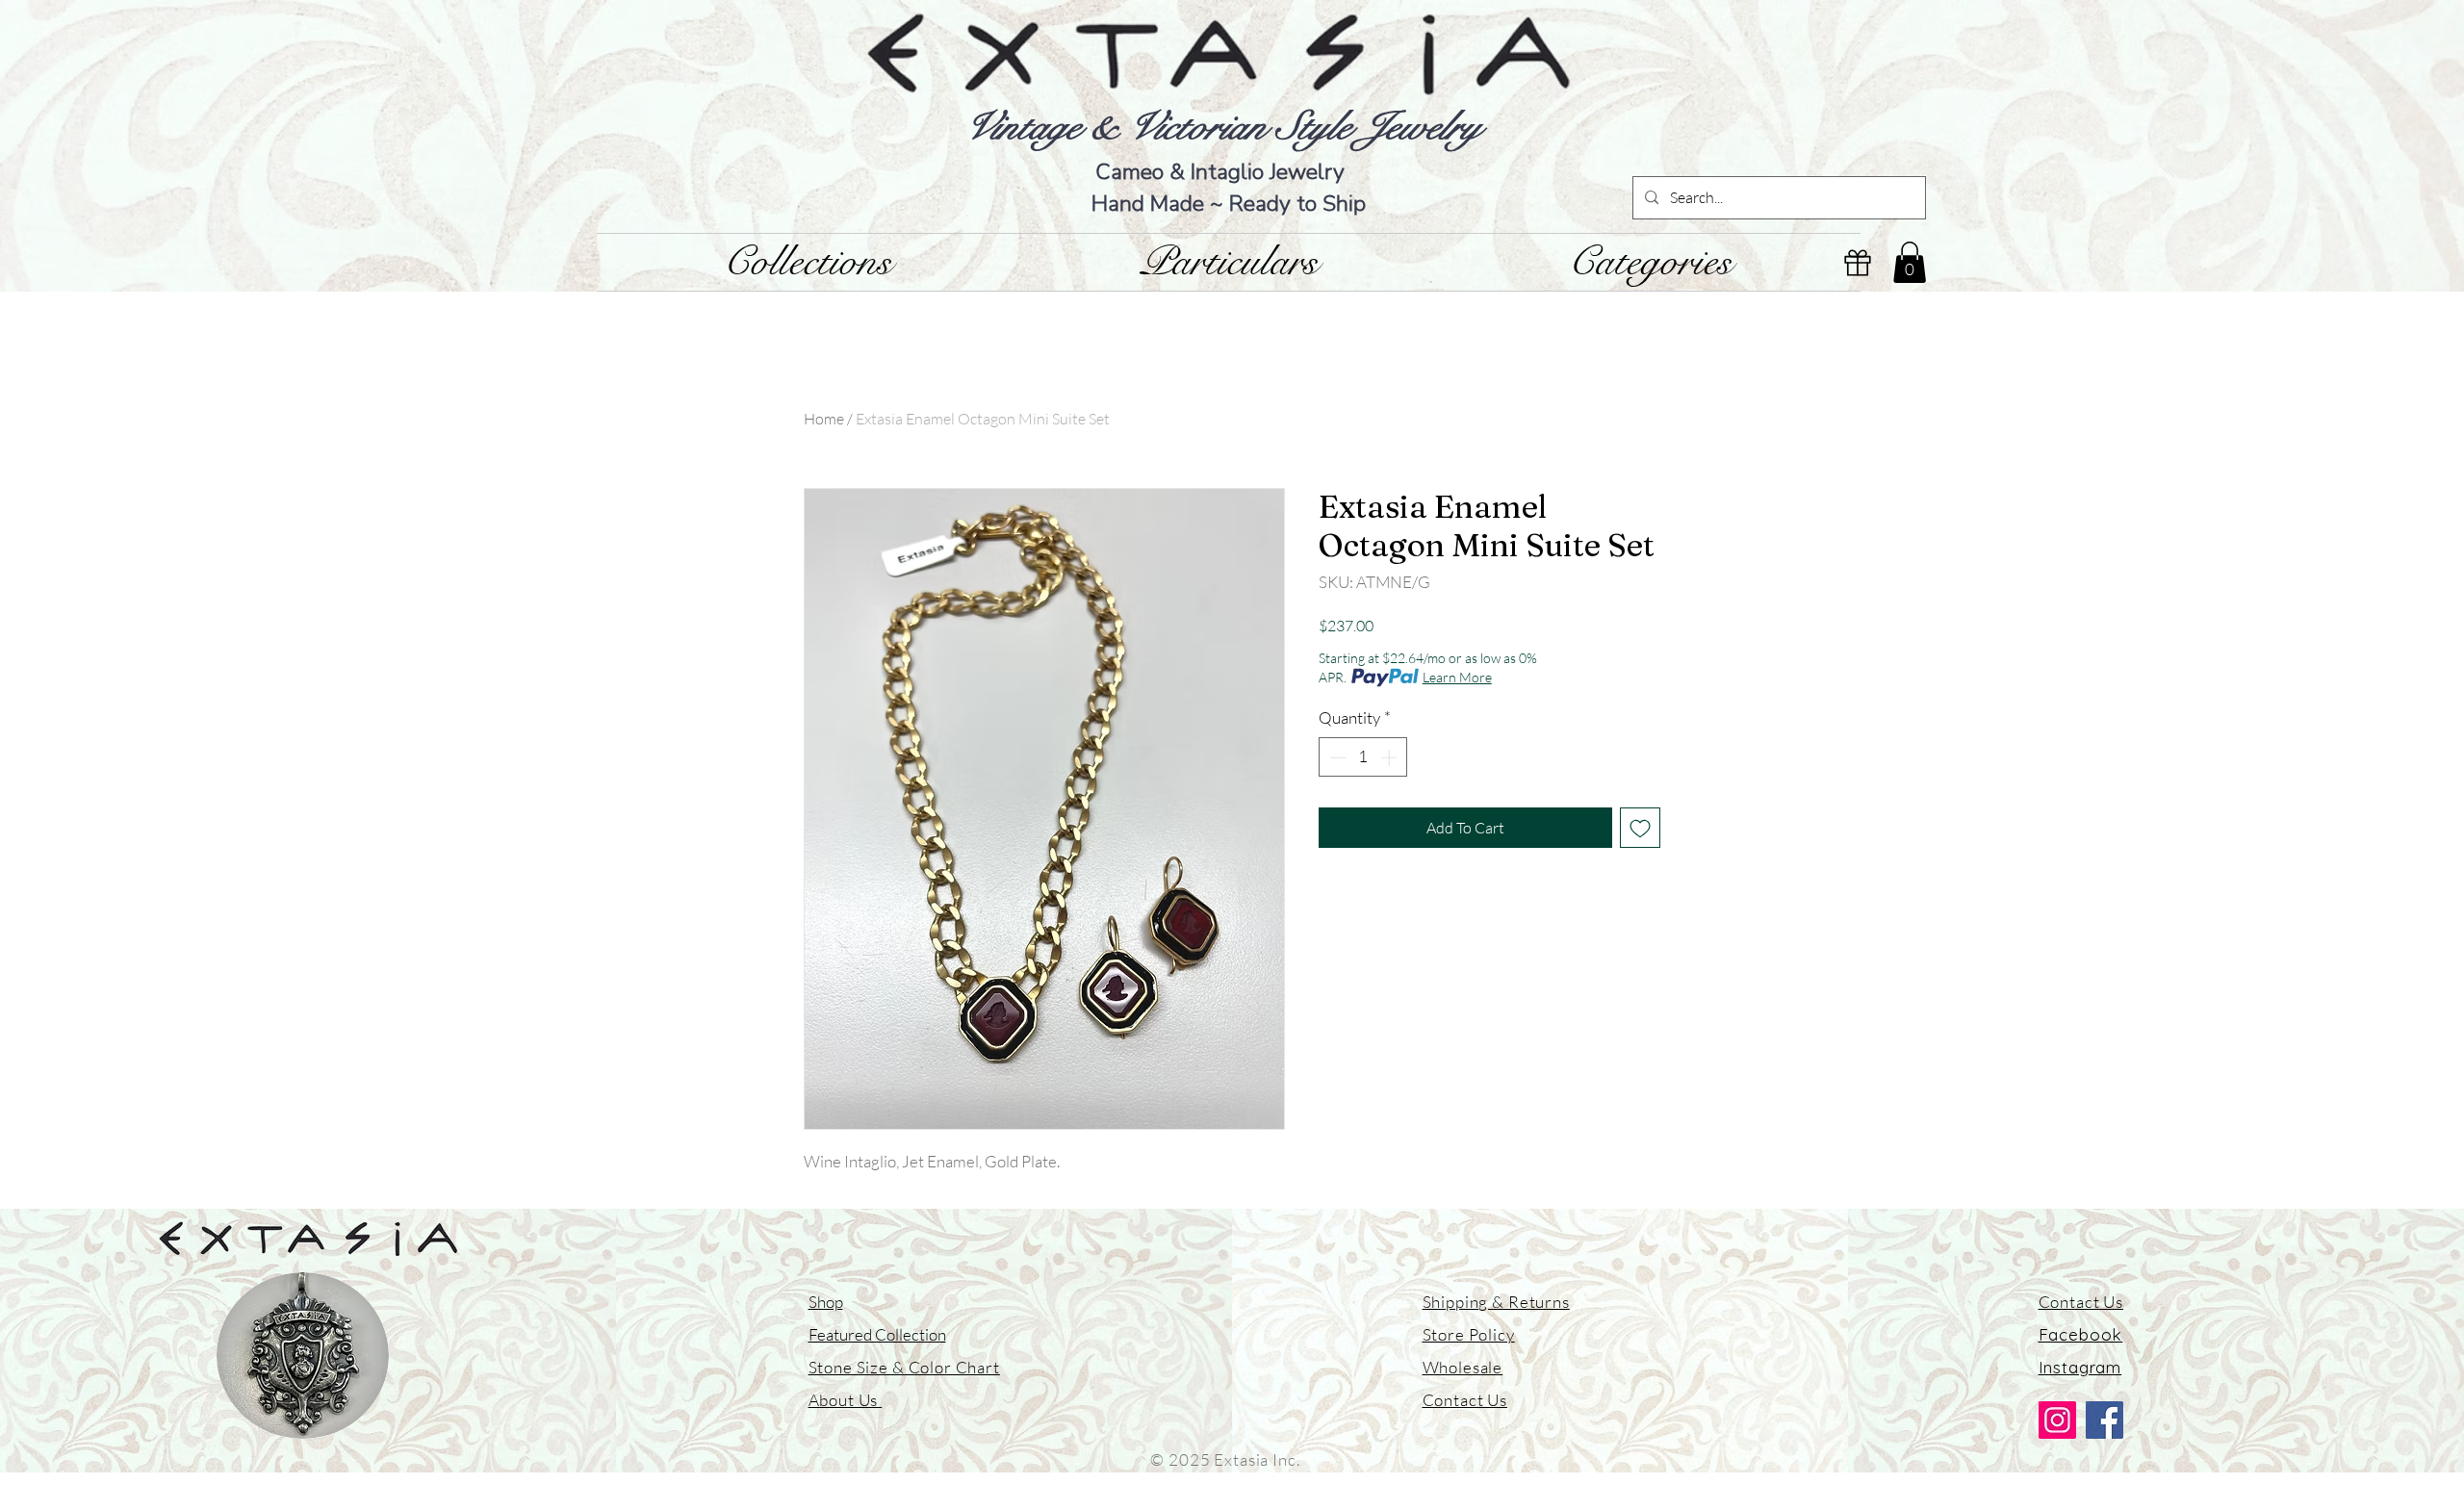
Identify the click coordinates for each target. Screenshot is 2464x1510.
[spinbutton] (1363, 757)
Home (824, 419)
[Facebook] (2105, 1420)
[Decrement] (1336, 757)
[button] (1910, 262)
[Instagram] (2057, 1420)
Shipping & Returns (1496, 1302)
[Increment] (1391, 757)
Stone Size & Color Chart (904, 1367)
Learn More (1457, 677)
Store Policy (1469, 1334)
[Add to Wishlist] (1640, 828)
